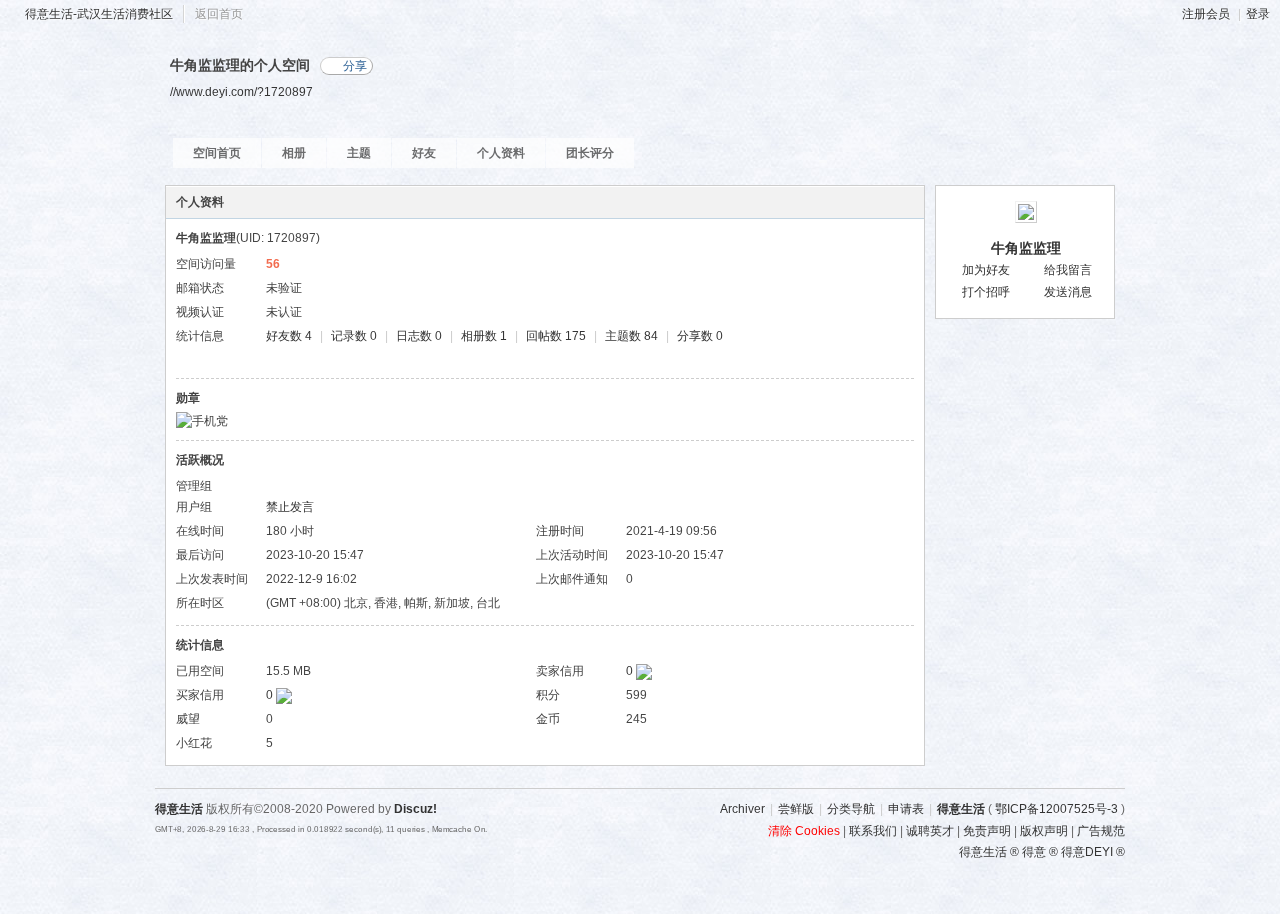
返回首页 (219, 14)
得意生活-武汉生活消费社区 (99, 14)
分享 (355, 66)
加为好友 (986, 270)
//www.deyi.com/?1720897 (241, 91)
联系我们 (873, 831)
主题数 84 (631, 336)
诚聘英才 (930, 831)
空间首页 (217, 153)
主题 (359, 153)
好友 (424, 153)
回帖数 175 (556, 336)
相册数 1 (484, 336)
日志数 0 (419, 336)
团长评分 (590, 153)
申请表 (906, 809)
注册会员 (1206, 14)
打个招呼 (986, 292)
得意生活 (961, 809)
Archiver (742, 809)
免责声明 (987, 831)
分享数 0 (700, 336)
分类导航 (851, 809)
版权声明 (1044, 831)
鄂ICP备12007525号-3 (1056, 809)
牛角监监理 (1026, 248)
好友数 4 (289, 336)
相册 (294, 153)
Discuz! (415, 809)
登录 (1258, 14)
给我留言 (1068, 270)
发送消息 (1068, 292)
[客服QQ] (1150, 639)
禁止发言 (290, 507)
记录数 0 (354, 336)
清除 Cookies (804, 831)
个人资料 (501, 153)
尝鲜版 (796, 809)
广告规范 (1101, 831)
